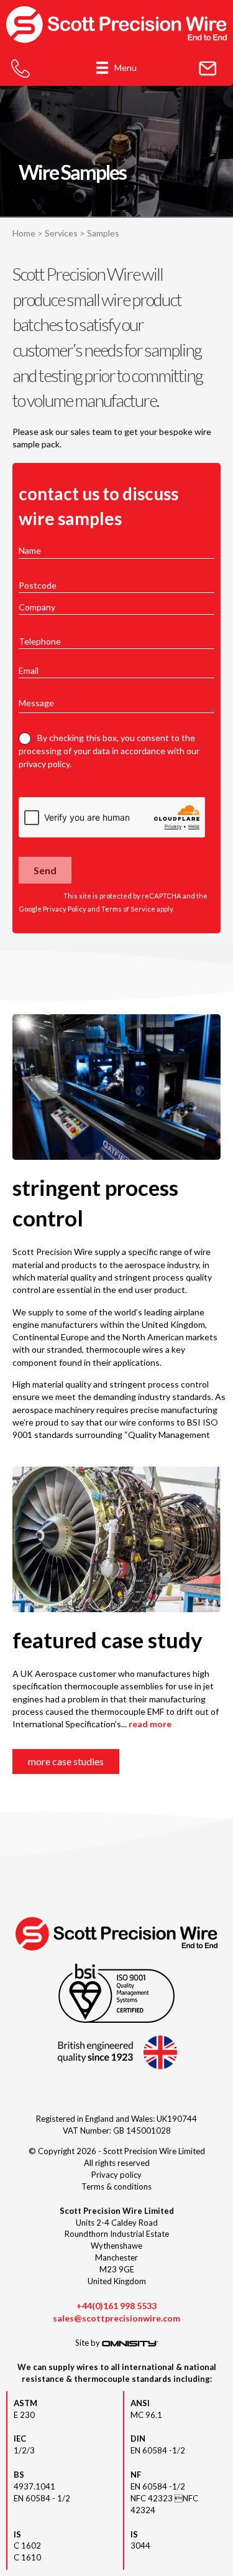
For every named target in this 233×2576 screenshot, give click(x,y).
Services (61, 233)
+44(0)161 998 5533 (116, 2306)
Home (24, 233)
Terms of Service (128, 909)
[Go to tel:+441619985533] (21, 69)
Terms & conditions (116, 2186)
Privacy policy (116, 2175)
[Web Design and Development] (130, 2343)
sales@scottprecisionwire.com (116, 2318)
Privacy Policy (65, 909)
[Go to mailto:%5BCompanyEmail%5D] (208, 69)
